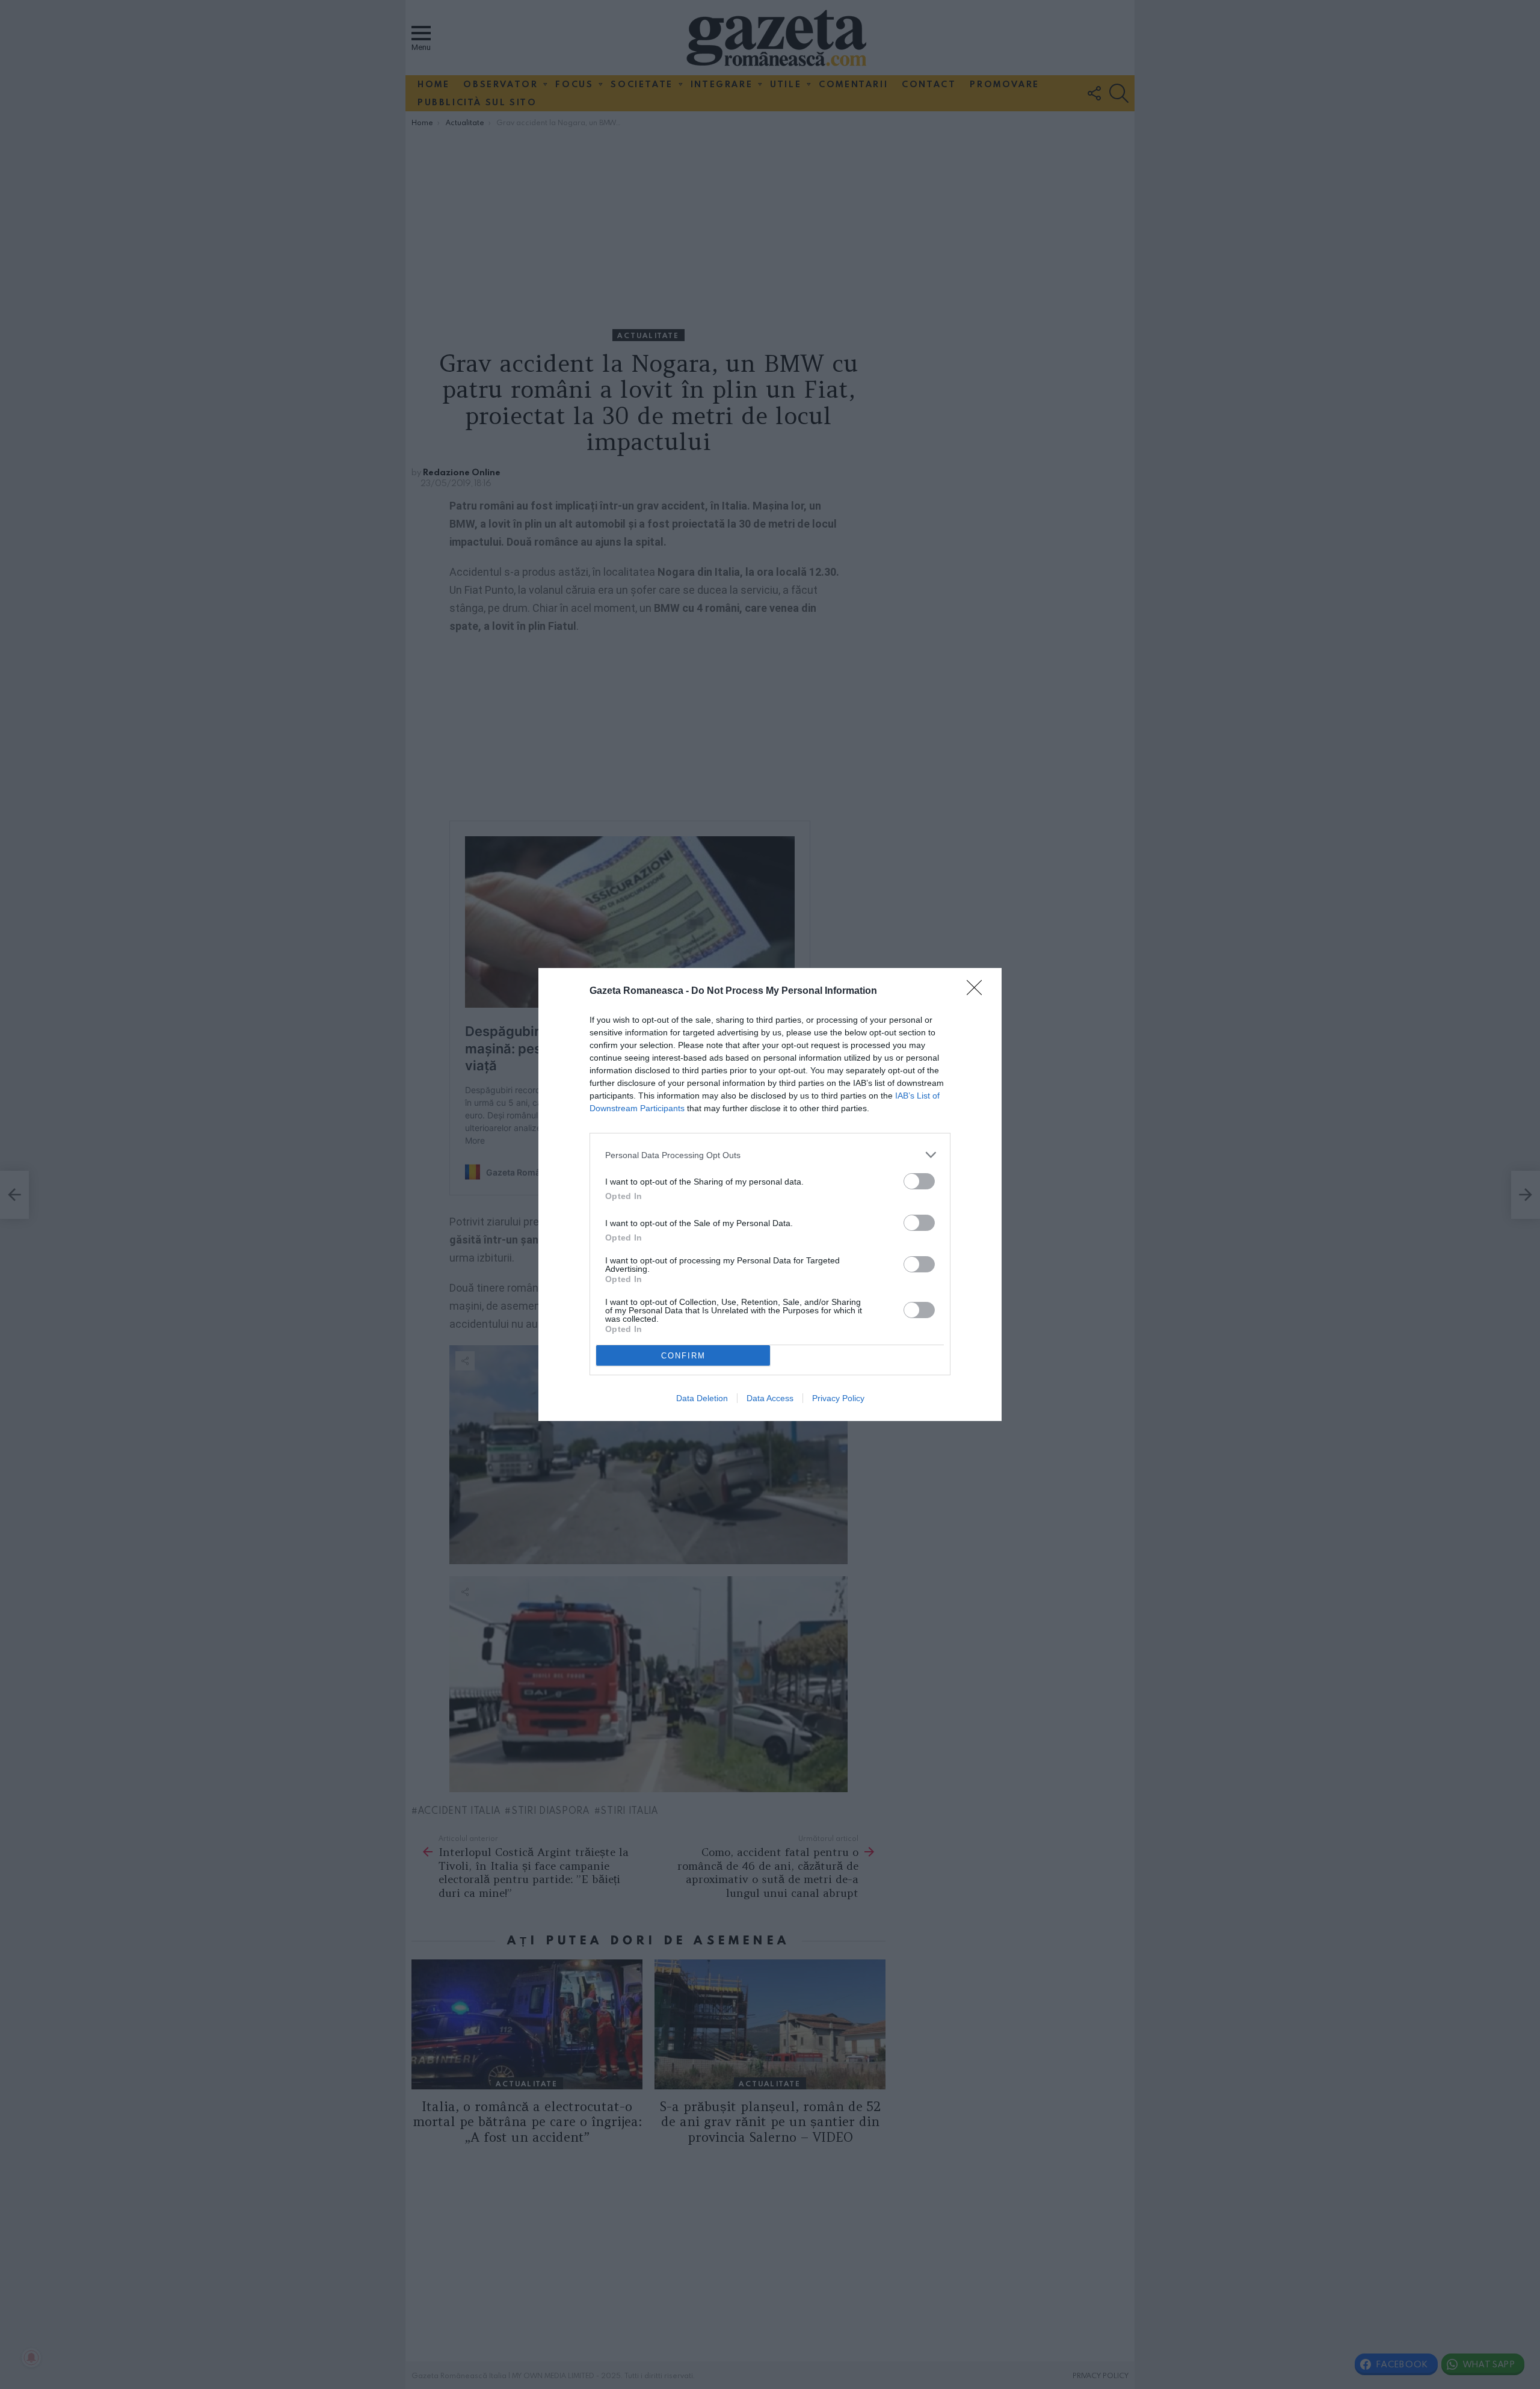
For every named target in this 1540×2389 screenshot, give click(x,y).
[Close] (978, 991)
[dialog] (770, 1194)
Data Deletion (702, 1398)
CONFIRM (683, 1356)
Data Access (770, 1398)
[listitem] (770, 1155)
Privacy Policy (838, 1398)
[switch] (919, 1181)
